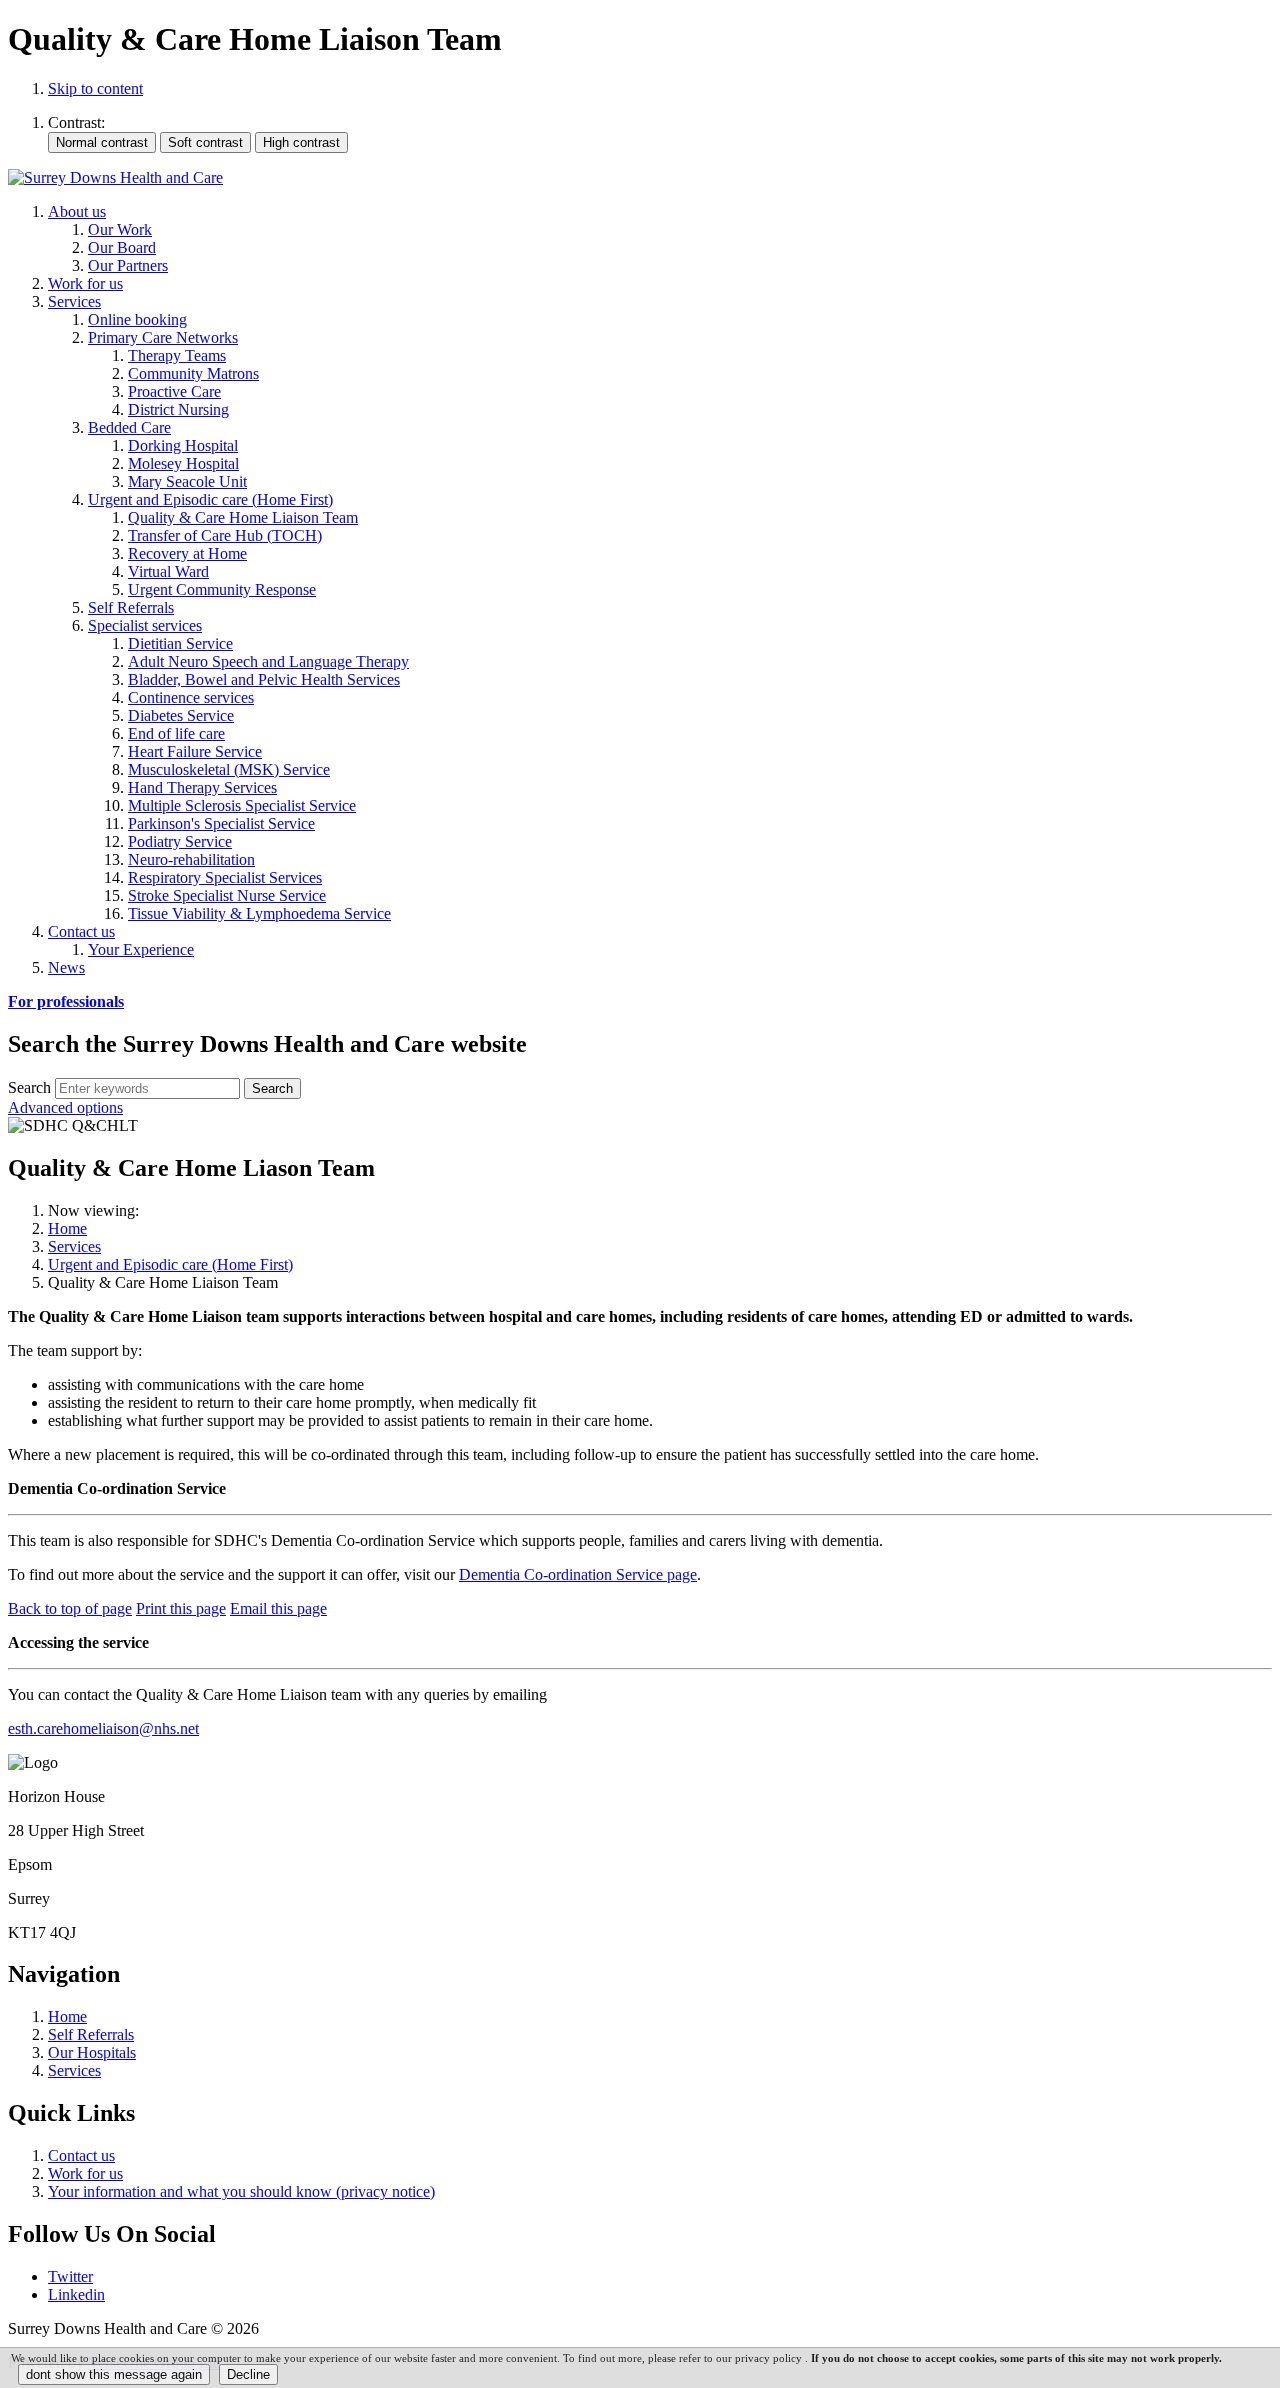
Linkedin (76, 2294)
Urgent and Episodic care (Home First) (170, 1264)
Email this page (278, 1608)
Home (67, 1228)
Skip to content (95, 88)
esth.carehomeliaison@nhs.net (103, 1728)
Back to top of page (70, 1608)
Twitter (70, 2276)
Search (29, 1087)
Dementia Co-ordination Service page (578, 1574)
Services (74, 1246)
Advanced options (65, 1107)
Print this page (181, 1608)
